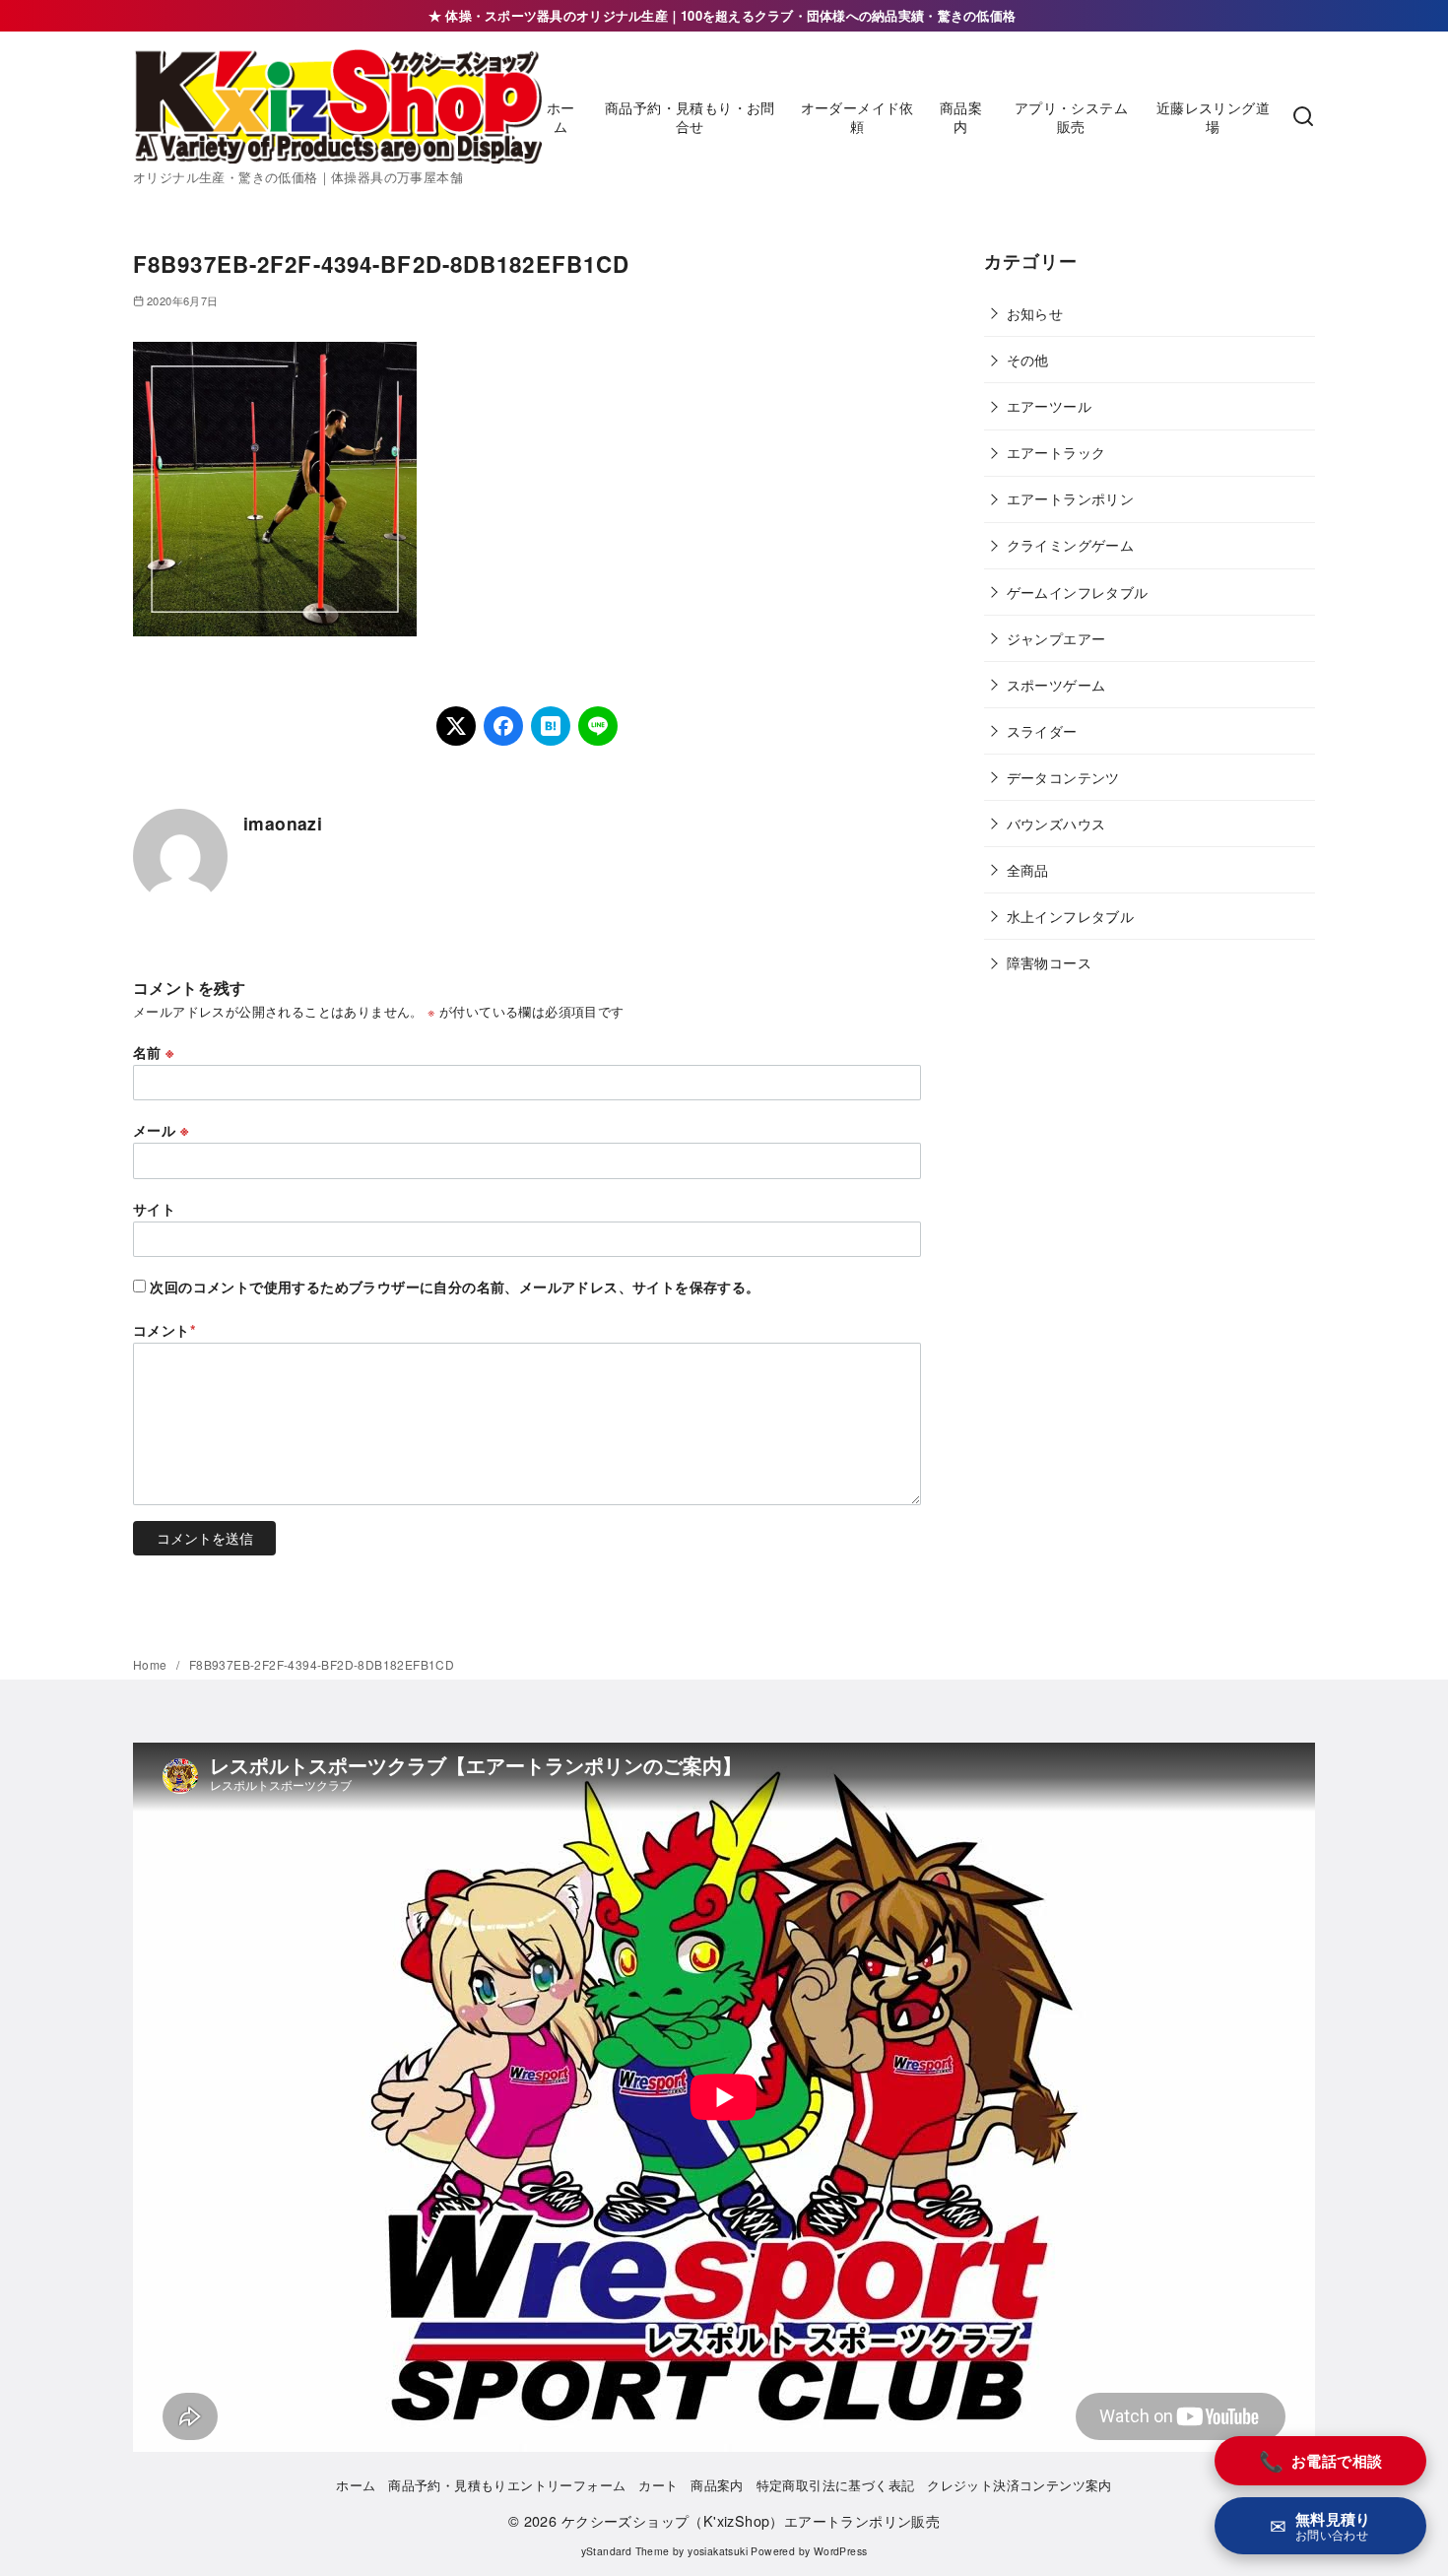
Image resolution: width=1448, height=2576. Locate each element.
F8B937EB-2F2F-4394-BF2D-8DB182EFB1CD (322, 1664)
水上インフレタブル (1071, 916)
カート (658, 2485)
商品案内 (961, 116)
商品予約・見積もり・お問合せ (690, 116)
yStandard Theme (625, 2551)
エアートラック (1056, 452)
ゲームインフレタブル (1078, 592)
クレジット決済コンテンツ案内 (1020, 2485)
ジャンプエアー (1056, 638)
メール (161, 1130)
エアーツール (1049, 405)
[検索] (1303, 117)
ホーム (561, 116)
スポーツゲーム (1056, 684)
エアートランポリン (1071, 498)
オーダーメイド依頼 (857, 116)
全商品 (1028, 869)
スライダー (1042, 730)
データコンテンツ (1063, 777)
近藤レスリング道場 (1213, 116)
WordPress (841, 2551)
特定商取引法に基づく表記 (836, 2485)
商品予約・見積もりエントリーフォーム (507, 2485)
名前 (154, 1052)
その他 (1028, 359)
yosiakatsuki (718, 2551)
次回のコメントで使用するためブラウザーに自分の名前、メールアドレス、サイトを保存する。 (455, 1287)
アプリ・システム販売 (1071, 116)
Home (152, 1664)
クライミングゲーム (1071, 544)
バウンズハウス (1056, 823)
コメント (165, 1330)
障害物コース (1049, 962)
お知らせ (1035, 313)
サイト (154, 1209)
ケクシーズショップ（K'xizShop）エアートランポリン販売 (751, 2520)
